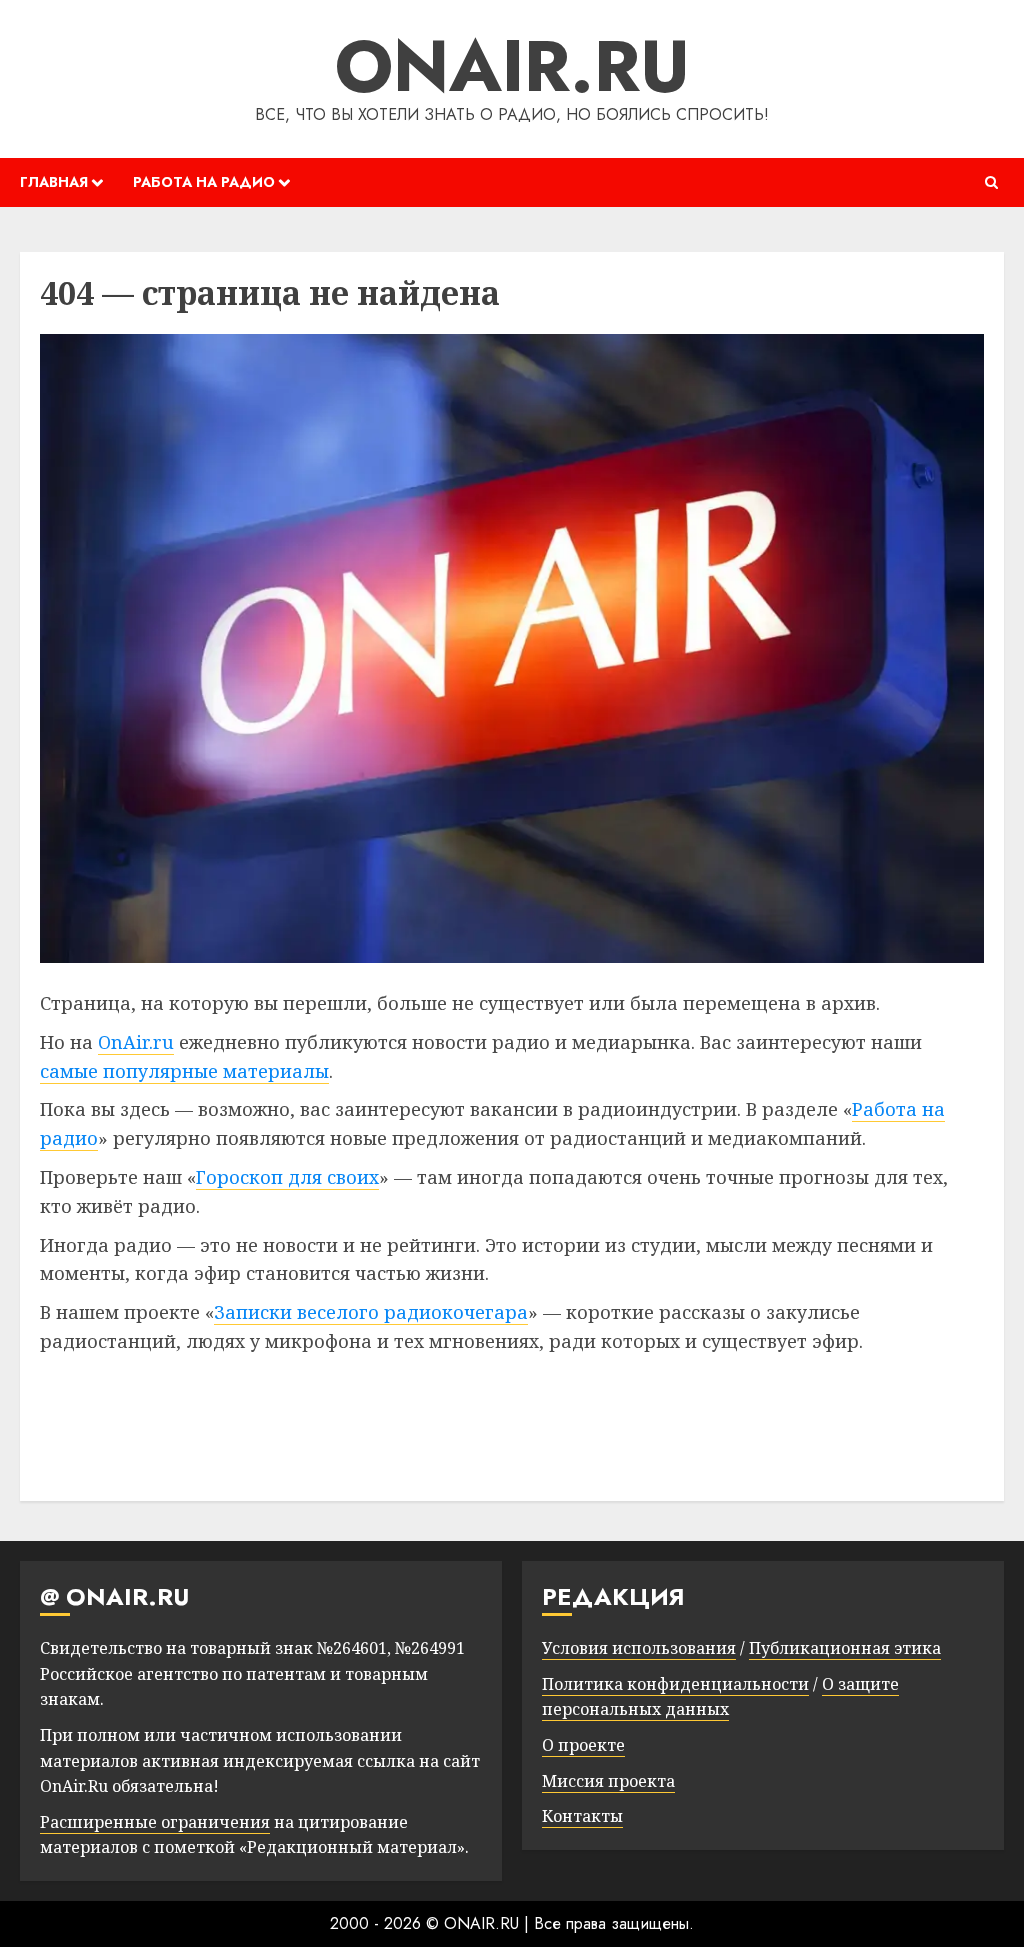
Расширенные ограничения (155, 1822)
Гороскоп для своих (287, 1177)
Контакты (582, 1816)
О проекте (583, 1745)
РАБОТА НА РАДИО (204, 182)
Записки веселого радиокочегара (371, 1312)
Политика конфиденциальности (675, 1684)
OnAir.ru (136, 1042)
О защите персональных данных (720, 1697)
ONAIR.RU (512, 66)
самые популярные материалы (184, 1071)
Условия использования (639, 1648)
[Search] (991, 182)
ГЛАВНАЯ (54, 182)
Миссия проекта (608, 1781)
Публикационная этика (845, 1648)
